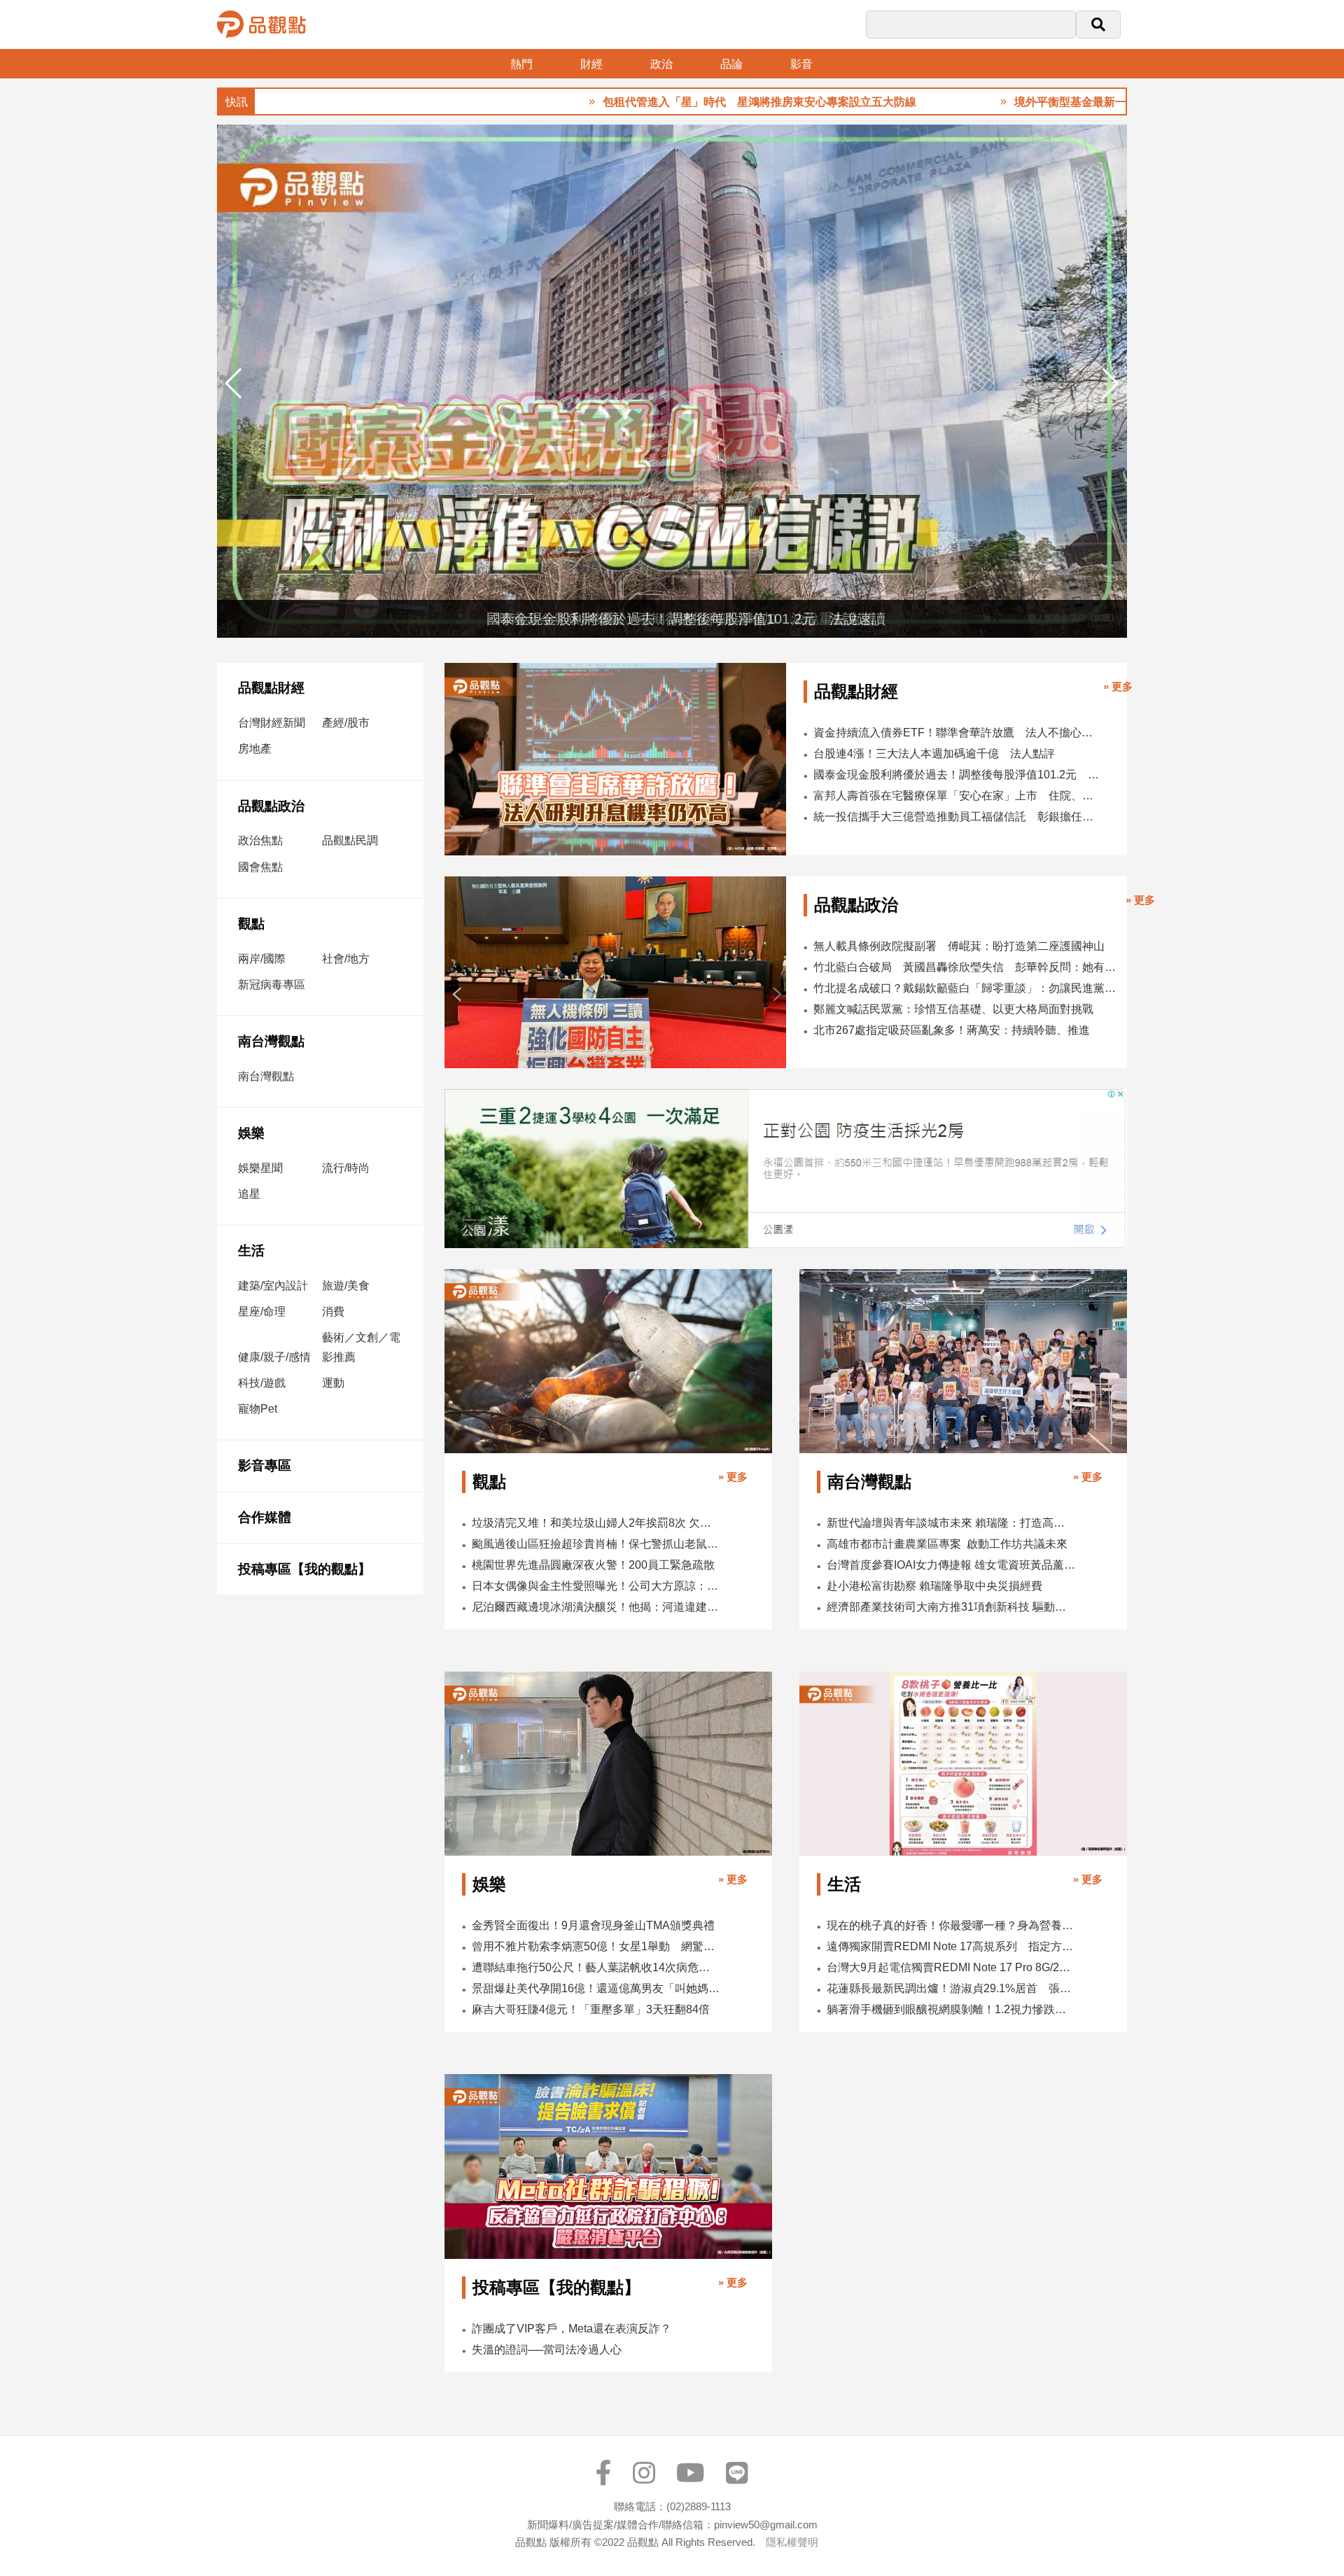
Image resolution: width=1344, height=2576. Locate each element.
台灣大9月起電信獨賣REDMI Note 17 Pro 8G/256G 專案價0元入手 (951, 1967)
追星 (249, 1194)
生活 (251, 1251)
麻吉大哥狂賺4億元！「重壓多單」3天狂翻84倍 (591, 2009)
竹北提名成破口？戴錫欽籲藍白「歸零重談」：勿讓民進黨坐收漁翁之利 (966, 988)
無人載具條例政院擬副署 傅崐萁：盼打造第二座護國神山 (959, 946)
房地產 (255, 749)
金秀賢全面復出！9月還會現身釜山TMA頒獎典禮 (593, 1925)
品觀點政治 (271, 806)
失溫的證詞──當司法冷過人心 (547, 2350)
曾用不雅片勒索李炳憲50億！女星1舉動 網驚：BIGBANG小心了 (596, 1946)
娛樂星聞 (260, 1168)
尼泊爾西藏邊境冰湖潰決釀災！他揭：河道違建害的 (596, 1607)
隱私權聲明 (792, 2542)
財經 (591, 64)
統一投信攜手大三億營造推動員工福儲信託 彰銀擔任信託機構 (956, 817)
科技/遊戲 (262, 1383)
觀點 (251, 924)
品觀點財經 (271, 688)
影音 (801, 64)
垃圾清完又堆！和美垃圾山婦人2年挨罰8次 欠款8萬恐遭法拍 (596, 1523)
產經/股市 (346, 723)
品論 (731, 64)
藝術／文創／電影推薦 (361, 1347)
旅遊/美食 (346, 1286)
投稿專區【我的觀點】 (304, 1569)
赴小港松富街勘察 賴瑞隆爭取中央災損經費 (934, 1586)
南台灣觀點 (271, 1041)
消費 (333, 1311)
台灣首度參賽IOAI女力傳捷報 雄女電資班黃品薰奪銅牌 (951, 1565)
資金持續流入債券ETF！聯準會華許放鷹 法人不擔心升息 (956, 733)
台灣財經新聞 (272, 723)
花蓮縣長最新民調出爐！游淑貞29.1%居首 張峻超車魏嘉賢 (951, 1988)
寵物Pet (258, 1409)
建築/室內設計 (273, 1286)
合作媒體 (265, 1517)
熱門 (521, 64)
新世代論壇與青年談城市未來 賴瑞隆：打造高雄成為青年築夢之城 (951, 1523)
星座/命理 (262, 1311)
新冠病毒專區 (272, 985)
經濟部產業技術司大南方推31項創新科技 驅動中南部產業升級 (951, 1607)
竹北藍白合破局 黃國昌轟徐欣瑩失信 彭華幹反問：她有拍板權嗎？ (966, 967)
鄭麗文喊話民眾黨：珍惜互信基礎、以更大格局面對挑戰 (953, 1009)
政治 (661, 64)
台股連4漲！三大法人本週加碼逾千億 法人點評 (934, 754)
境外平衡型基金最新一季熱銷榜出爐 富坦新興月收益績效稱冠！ (1070, 102)
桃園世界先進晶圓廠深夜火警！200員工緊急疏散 (593, 1565)
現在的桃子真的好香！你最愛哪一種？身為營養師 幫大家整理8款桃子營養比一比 (951, 1925)
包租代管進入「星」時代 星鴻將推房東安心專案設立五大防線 (652, 102)
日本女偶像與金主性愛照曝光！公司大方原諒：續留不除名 (596, 1586)
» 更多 (1118, 686)
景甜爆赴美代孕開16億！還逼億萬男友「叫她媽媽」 (596, 1988)
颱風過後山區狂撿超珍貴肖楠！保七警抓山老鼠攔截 (596, 1544)
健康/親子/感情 (274, 1357)
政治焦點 (260, 840)
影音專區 (265, 1465)
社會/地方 (346, 959)
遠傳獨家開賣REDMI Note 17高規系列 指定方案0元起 (951, 1946)
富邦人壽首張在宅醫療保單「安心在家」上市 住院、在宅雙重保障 (956, 796)
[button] (1111, 384)
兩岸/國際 (262, 959)
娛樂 (251, 1133)
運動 (333, 1383)
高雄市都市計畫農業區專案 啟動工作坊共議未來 (947, 1544)
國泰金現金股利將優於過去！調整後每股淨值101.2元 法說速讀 (956, 775)
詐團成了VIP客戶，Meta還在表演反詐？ (572, 2329)
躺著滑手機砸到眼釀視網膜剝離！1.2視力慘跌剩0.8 (951, 2009)
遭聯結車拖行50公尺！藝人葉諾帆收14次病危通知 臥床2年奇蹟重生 (596, 1967)
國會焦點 (260, 867)
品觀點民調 (350, 840)
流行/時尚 (346, 1168)
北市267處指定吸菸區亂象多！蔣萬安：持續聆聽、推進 (952, 1030)
